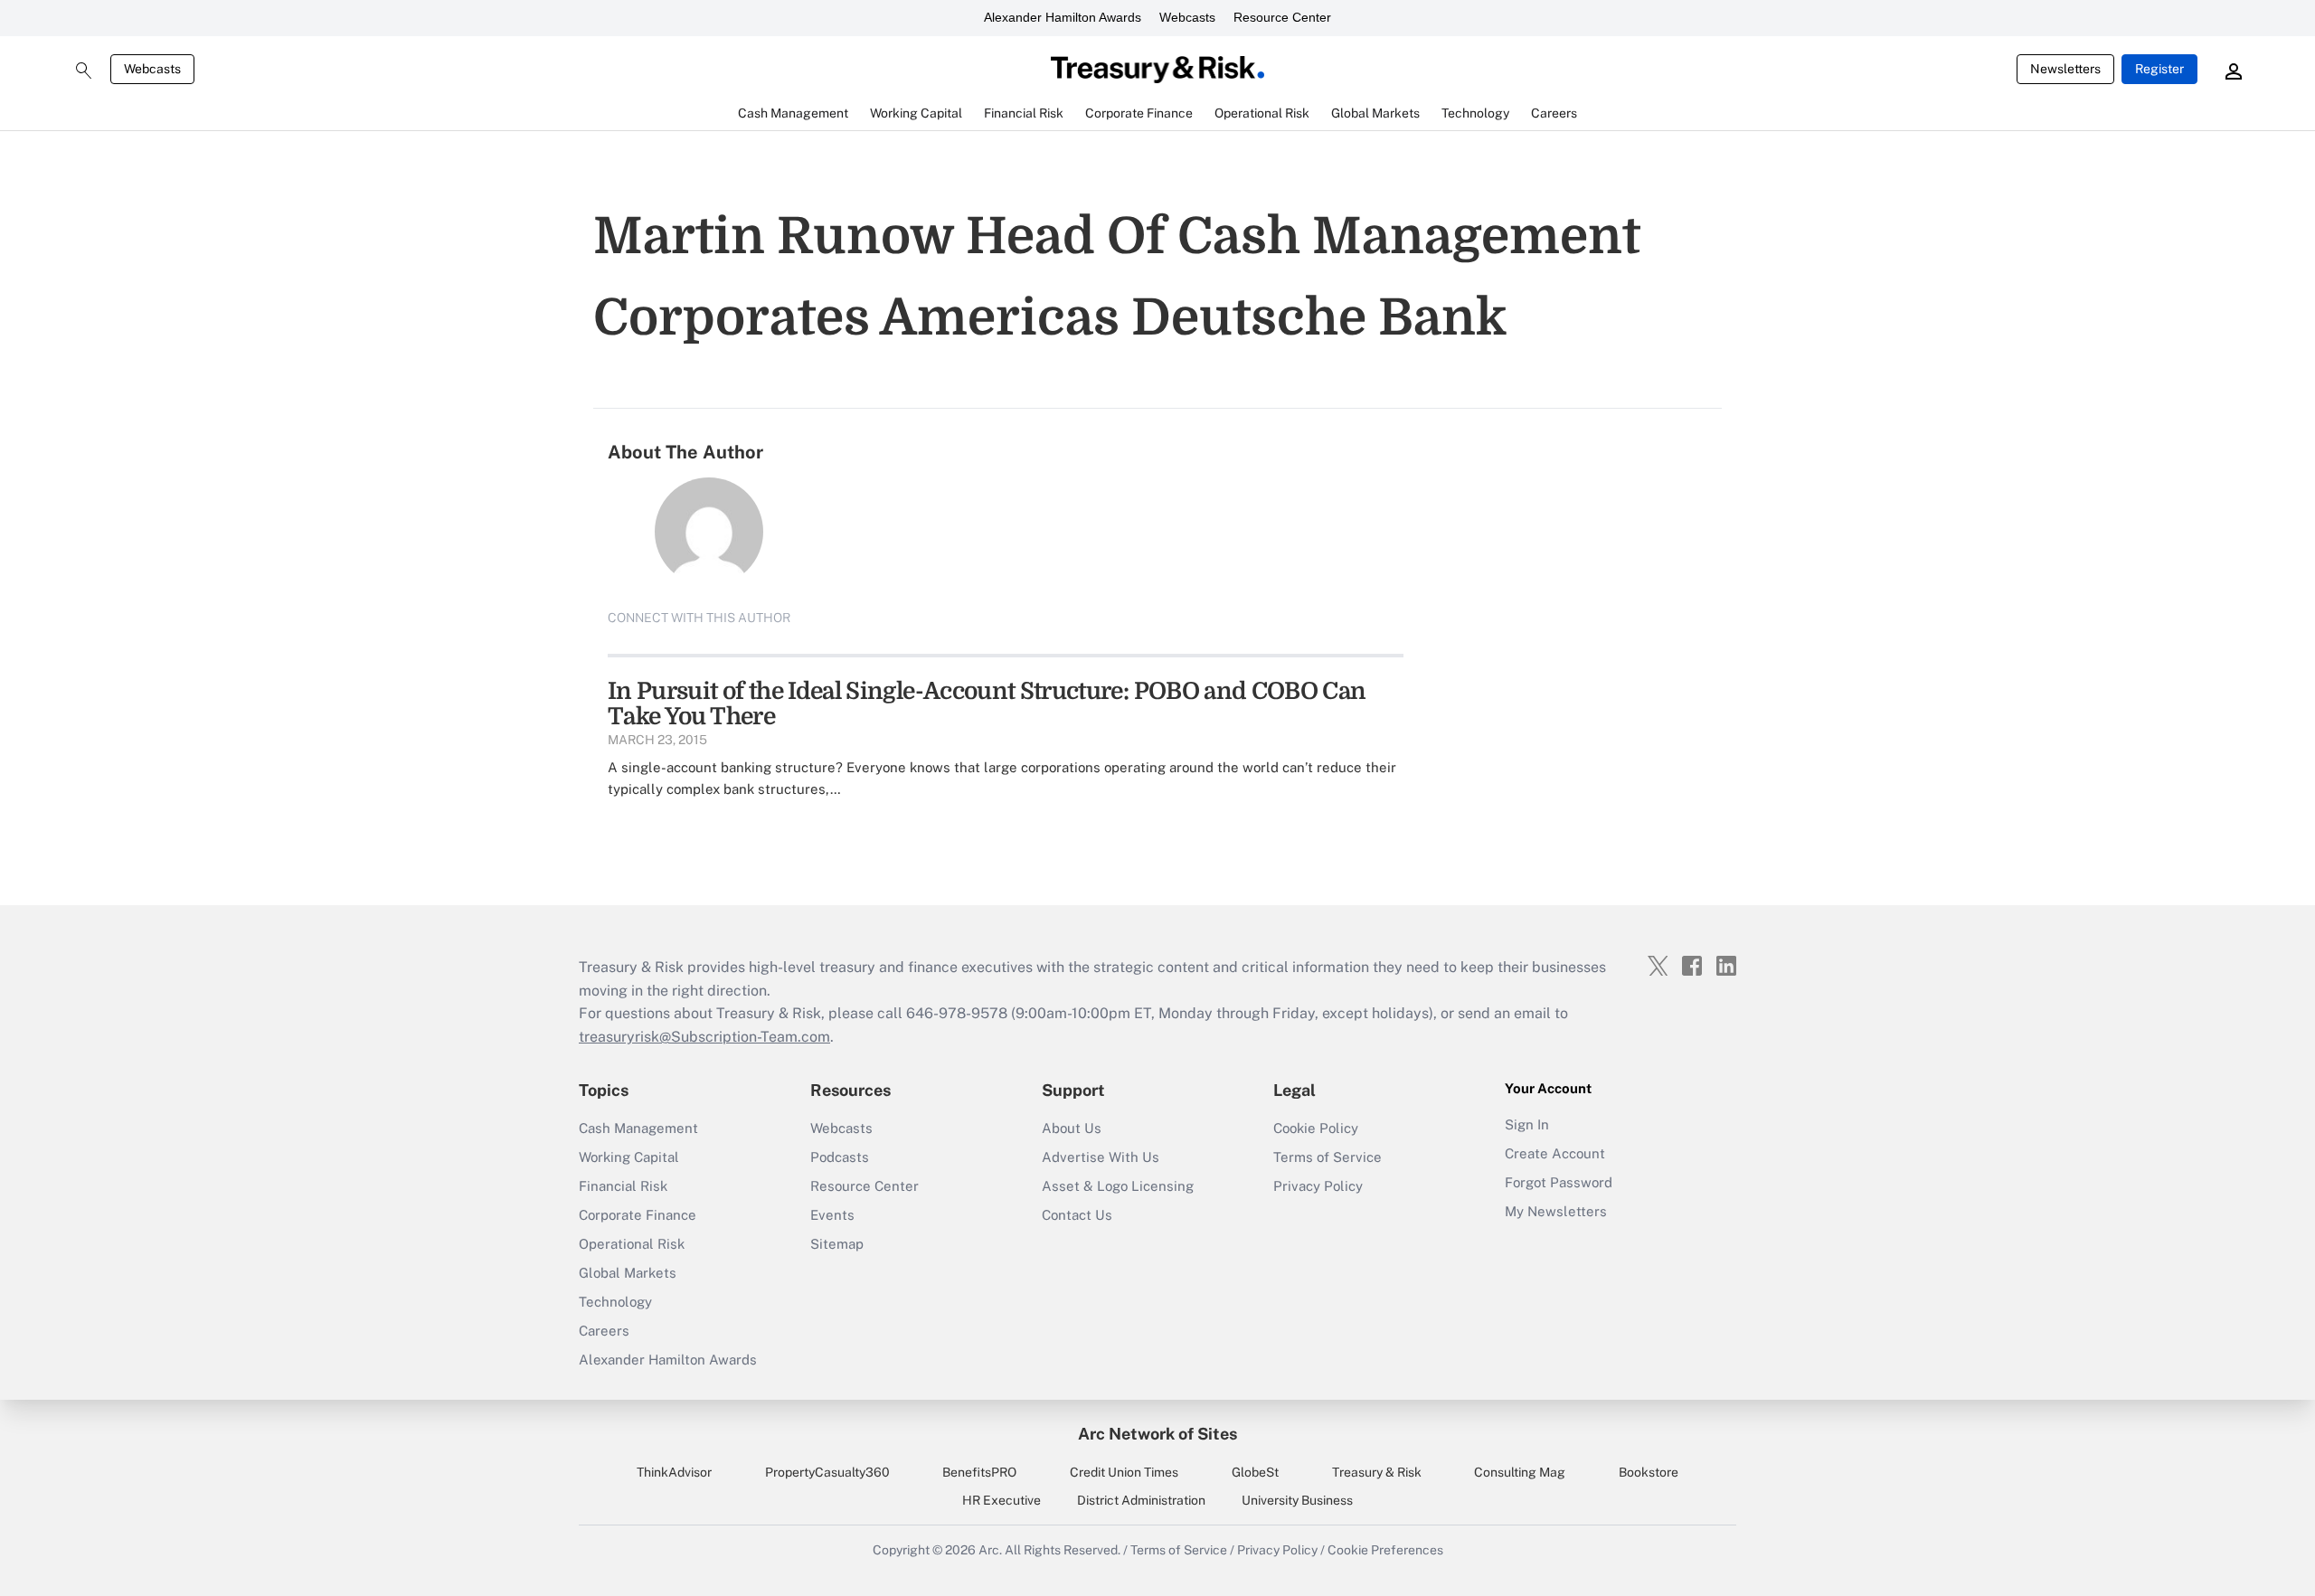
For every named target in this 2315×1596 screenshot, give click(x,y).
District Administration (1141, 1500)
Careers (604, 1331)
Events (832, 1215)
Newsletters (2065, 69)
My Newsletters (1556, 1211)
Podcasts (840, 1157)
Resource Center (1282, 17)
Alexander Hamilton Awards (1063, 17)
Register (2159, 69)
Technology (615, 1302)
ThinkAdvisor (674, 1472)
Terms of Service (1328, 1157)
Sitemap (837, 1244)
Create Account (1555, 1153)
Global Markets (628, 1273)
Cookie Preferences (1385, 1550)
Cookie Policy (1316, 1128)
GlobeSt (1255, 1472)
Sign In (1527, 1124)
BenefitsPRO (979, 1472)
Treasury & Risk (1377, 1472)
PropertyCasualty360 (827, 1472)
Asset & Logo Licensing (1118, 1186)
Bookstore (1649, 1472)
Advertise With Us (1101, 1157)
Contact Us (1077, 1215)
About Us (1072, 1128)
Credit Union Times (1124, 1472)
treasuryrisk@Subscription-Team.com (704, 1037)
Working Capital (629, 1157)
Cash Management (638, 1128)
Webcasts (1187, 17)
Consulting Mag (1520, 1472)
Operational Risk (632, 1244)
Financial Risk (623, 1186)
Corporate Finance (638, 1215)
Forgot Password (1559, 1182)
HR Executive (1002, 1500)
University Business (1297, 1500)
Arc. (990, 1550)
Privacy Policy (1318, 1186)
